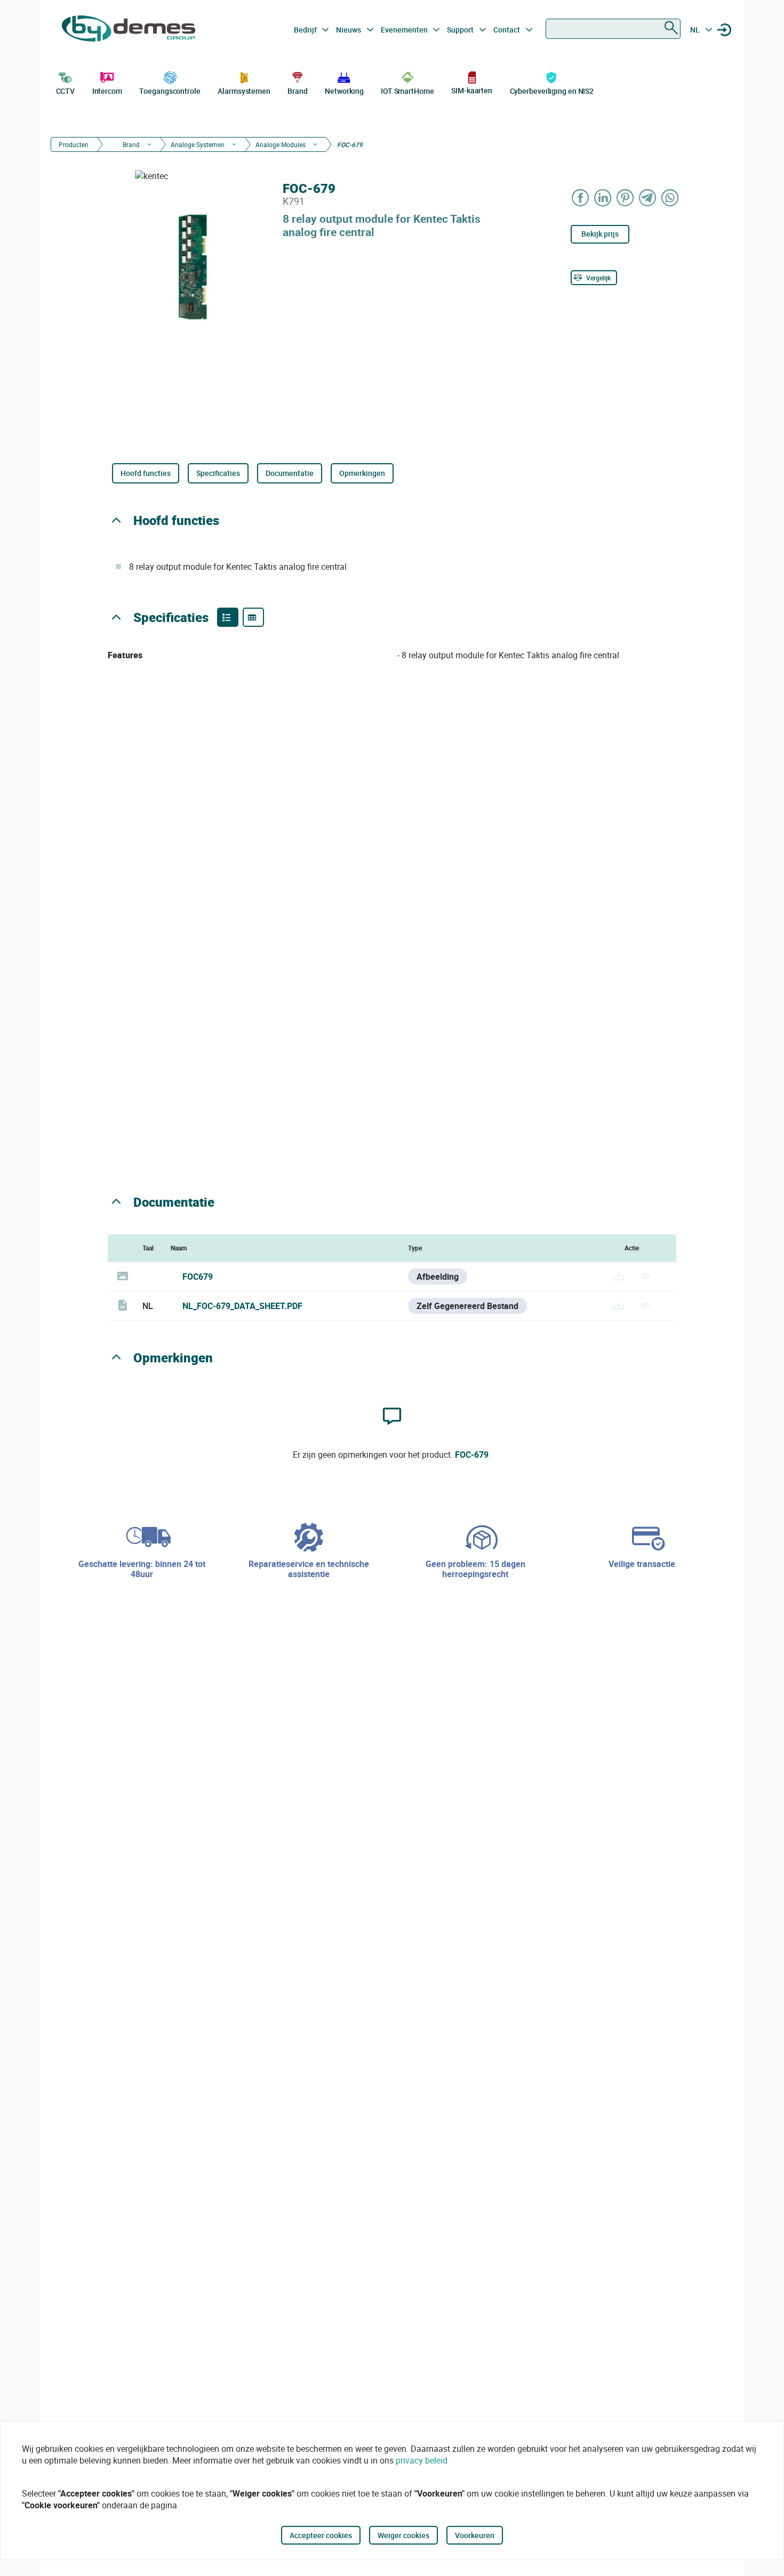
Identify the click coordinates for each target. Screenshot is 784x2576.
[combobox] (613, 29)
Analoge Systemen (198, 144)
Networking (344, 91)
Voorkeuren (475, 2535)
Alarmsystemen (244, 91)
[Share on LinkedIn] (603, 197)
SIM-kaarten (472, 90)
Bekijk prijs (600, 234)
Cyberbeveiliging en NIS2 (552, 91)
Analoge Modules (281, 144)
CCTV (66, 91)
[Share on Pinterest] (626, 197)
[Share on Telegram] (648, 197)
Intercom (107, 91)
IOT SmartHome (407, 91)
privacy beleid (422, 2460)
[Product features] (228, 617)
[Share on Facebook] (581, 197)
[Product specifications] (253, 617)
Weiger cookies (403, 2535)
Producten (74, 144)
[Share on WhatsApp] (670, 197)
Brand (298, 91)
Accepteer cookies (321, 2535)
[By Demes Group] (129, 30)
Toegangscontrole (170, 91)
